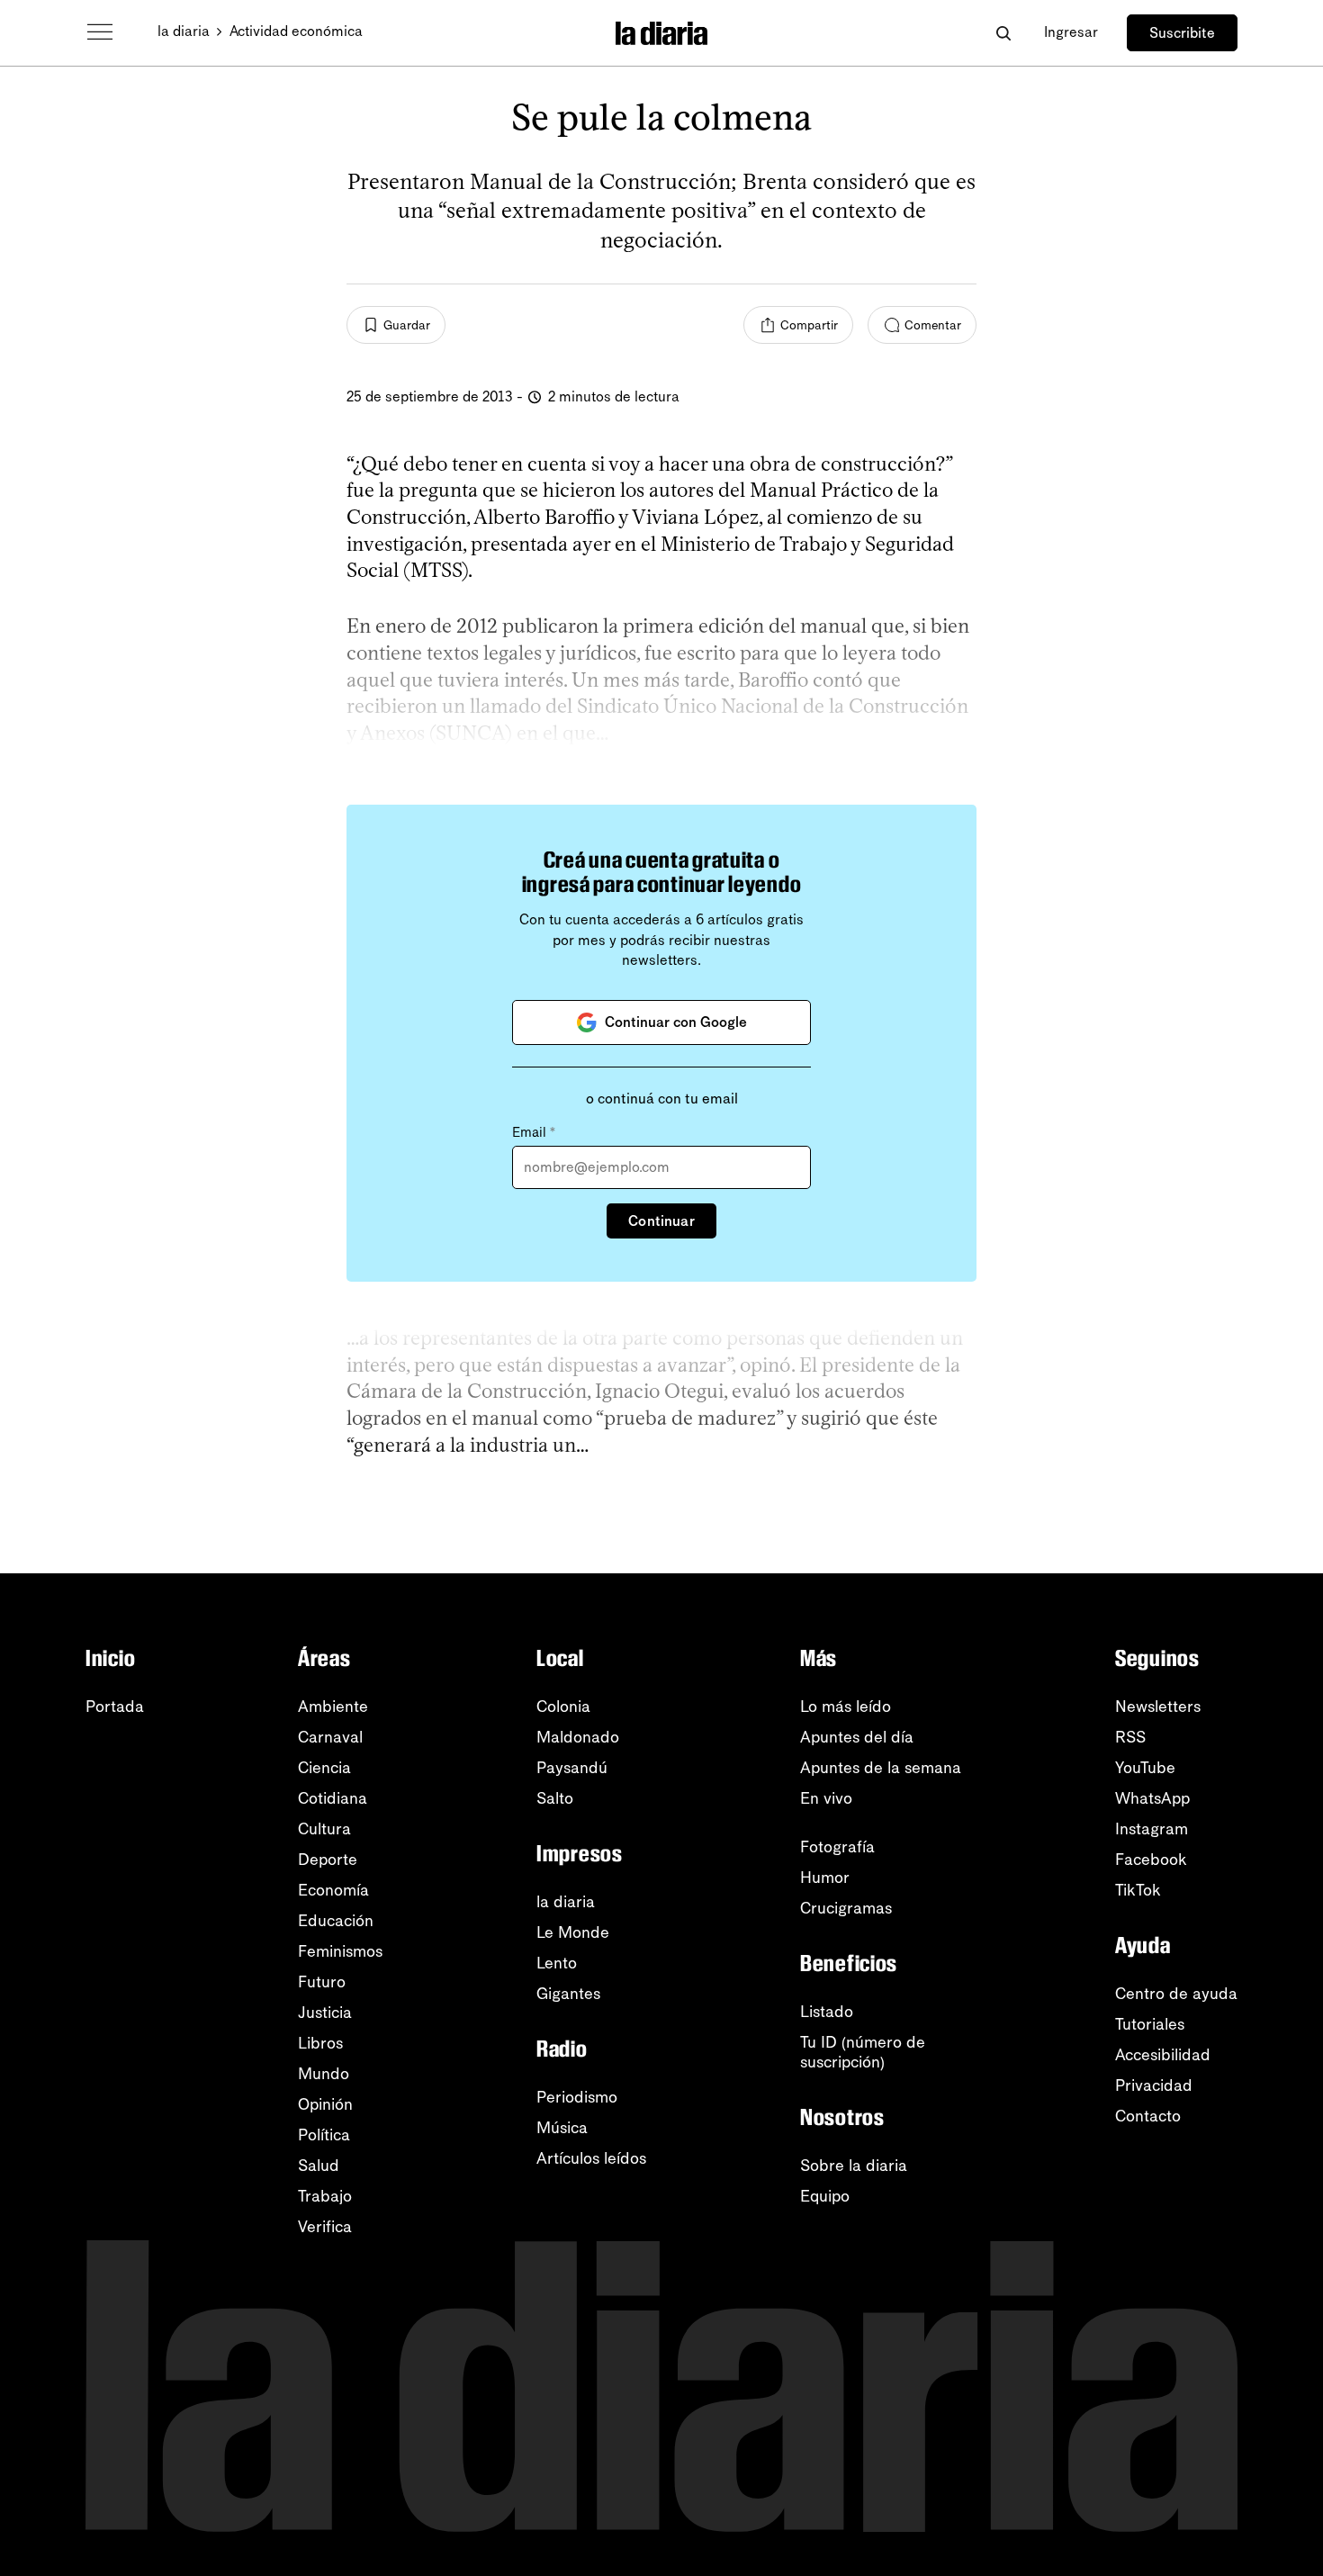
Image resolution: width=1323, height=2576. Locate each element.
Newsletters (1158, 1707)
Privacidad (1154, 2085)
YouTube (1145, 1768)
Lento (557, 1963)
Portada (115, 1707)
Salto (555, 1798)
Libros (320, 2043)
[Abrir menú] (100, 32)
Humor (825, 1878)
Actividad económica (296, 31)
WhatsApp (1152, 1798)
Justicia (325, 2013)
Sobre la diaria (854, 2166)
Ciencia (324, 1768)
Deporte (328, 1860)
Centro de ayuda (1176, 1994)
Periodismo (577, 2097)
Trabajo (325, 2196)
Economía (333, 1890)
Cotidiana (333, 1798)
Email (534, 1132)
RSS (1130, 1737)
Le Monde (573, 1932)
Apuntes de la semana (881, 1768)
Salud (319, 2166)
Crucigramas (846, 1908)
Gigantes (568, 1994)
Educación (336, 1921)
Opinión (325, 2104)
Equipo (825, 2196)
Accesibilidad (1163, 2055)
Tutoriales (1150, 2024)
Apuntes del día (857, 1737)
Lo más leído (846, 1707)
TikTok (1138, 1890)
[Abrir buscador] (1003, 33)
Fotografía (837, 1847)
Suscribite (1182, 33)
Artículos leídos (591, 2158)
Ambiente (333, 1707)
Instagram (1152, 1829)
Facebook (1151, 1860)
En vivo (826, 1798)
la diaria (184, 31)
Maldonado (578, 1737)
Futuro (322, 1982)
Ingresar (1071, 32)
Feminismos (340, 1951)
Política (324, 2135)
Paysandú (572, 1768)
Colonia (563, 1707)
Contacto (1148, 2116)
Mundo (324, 2074)
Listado (827, 2012)
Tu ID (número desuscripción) (863, 2052)
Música (562, 2128)
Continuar (661, 1221)
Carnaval (330, 1737)
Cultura (324, 1829)
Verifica (325, 2227)
